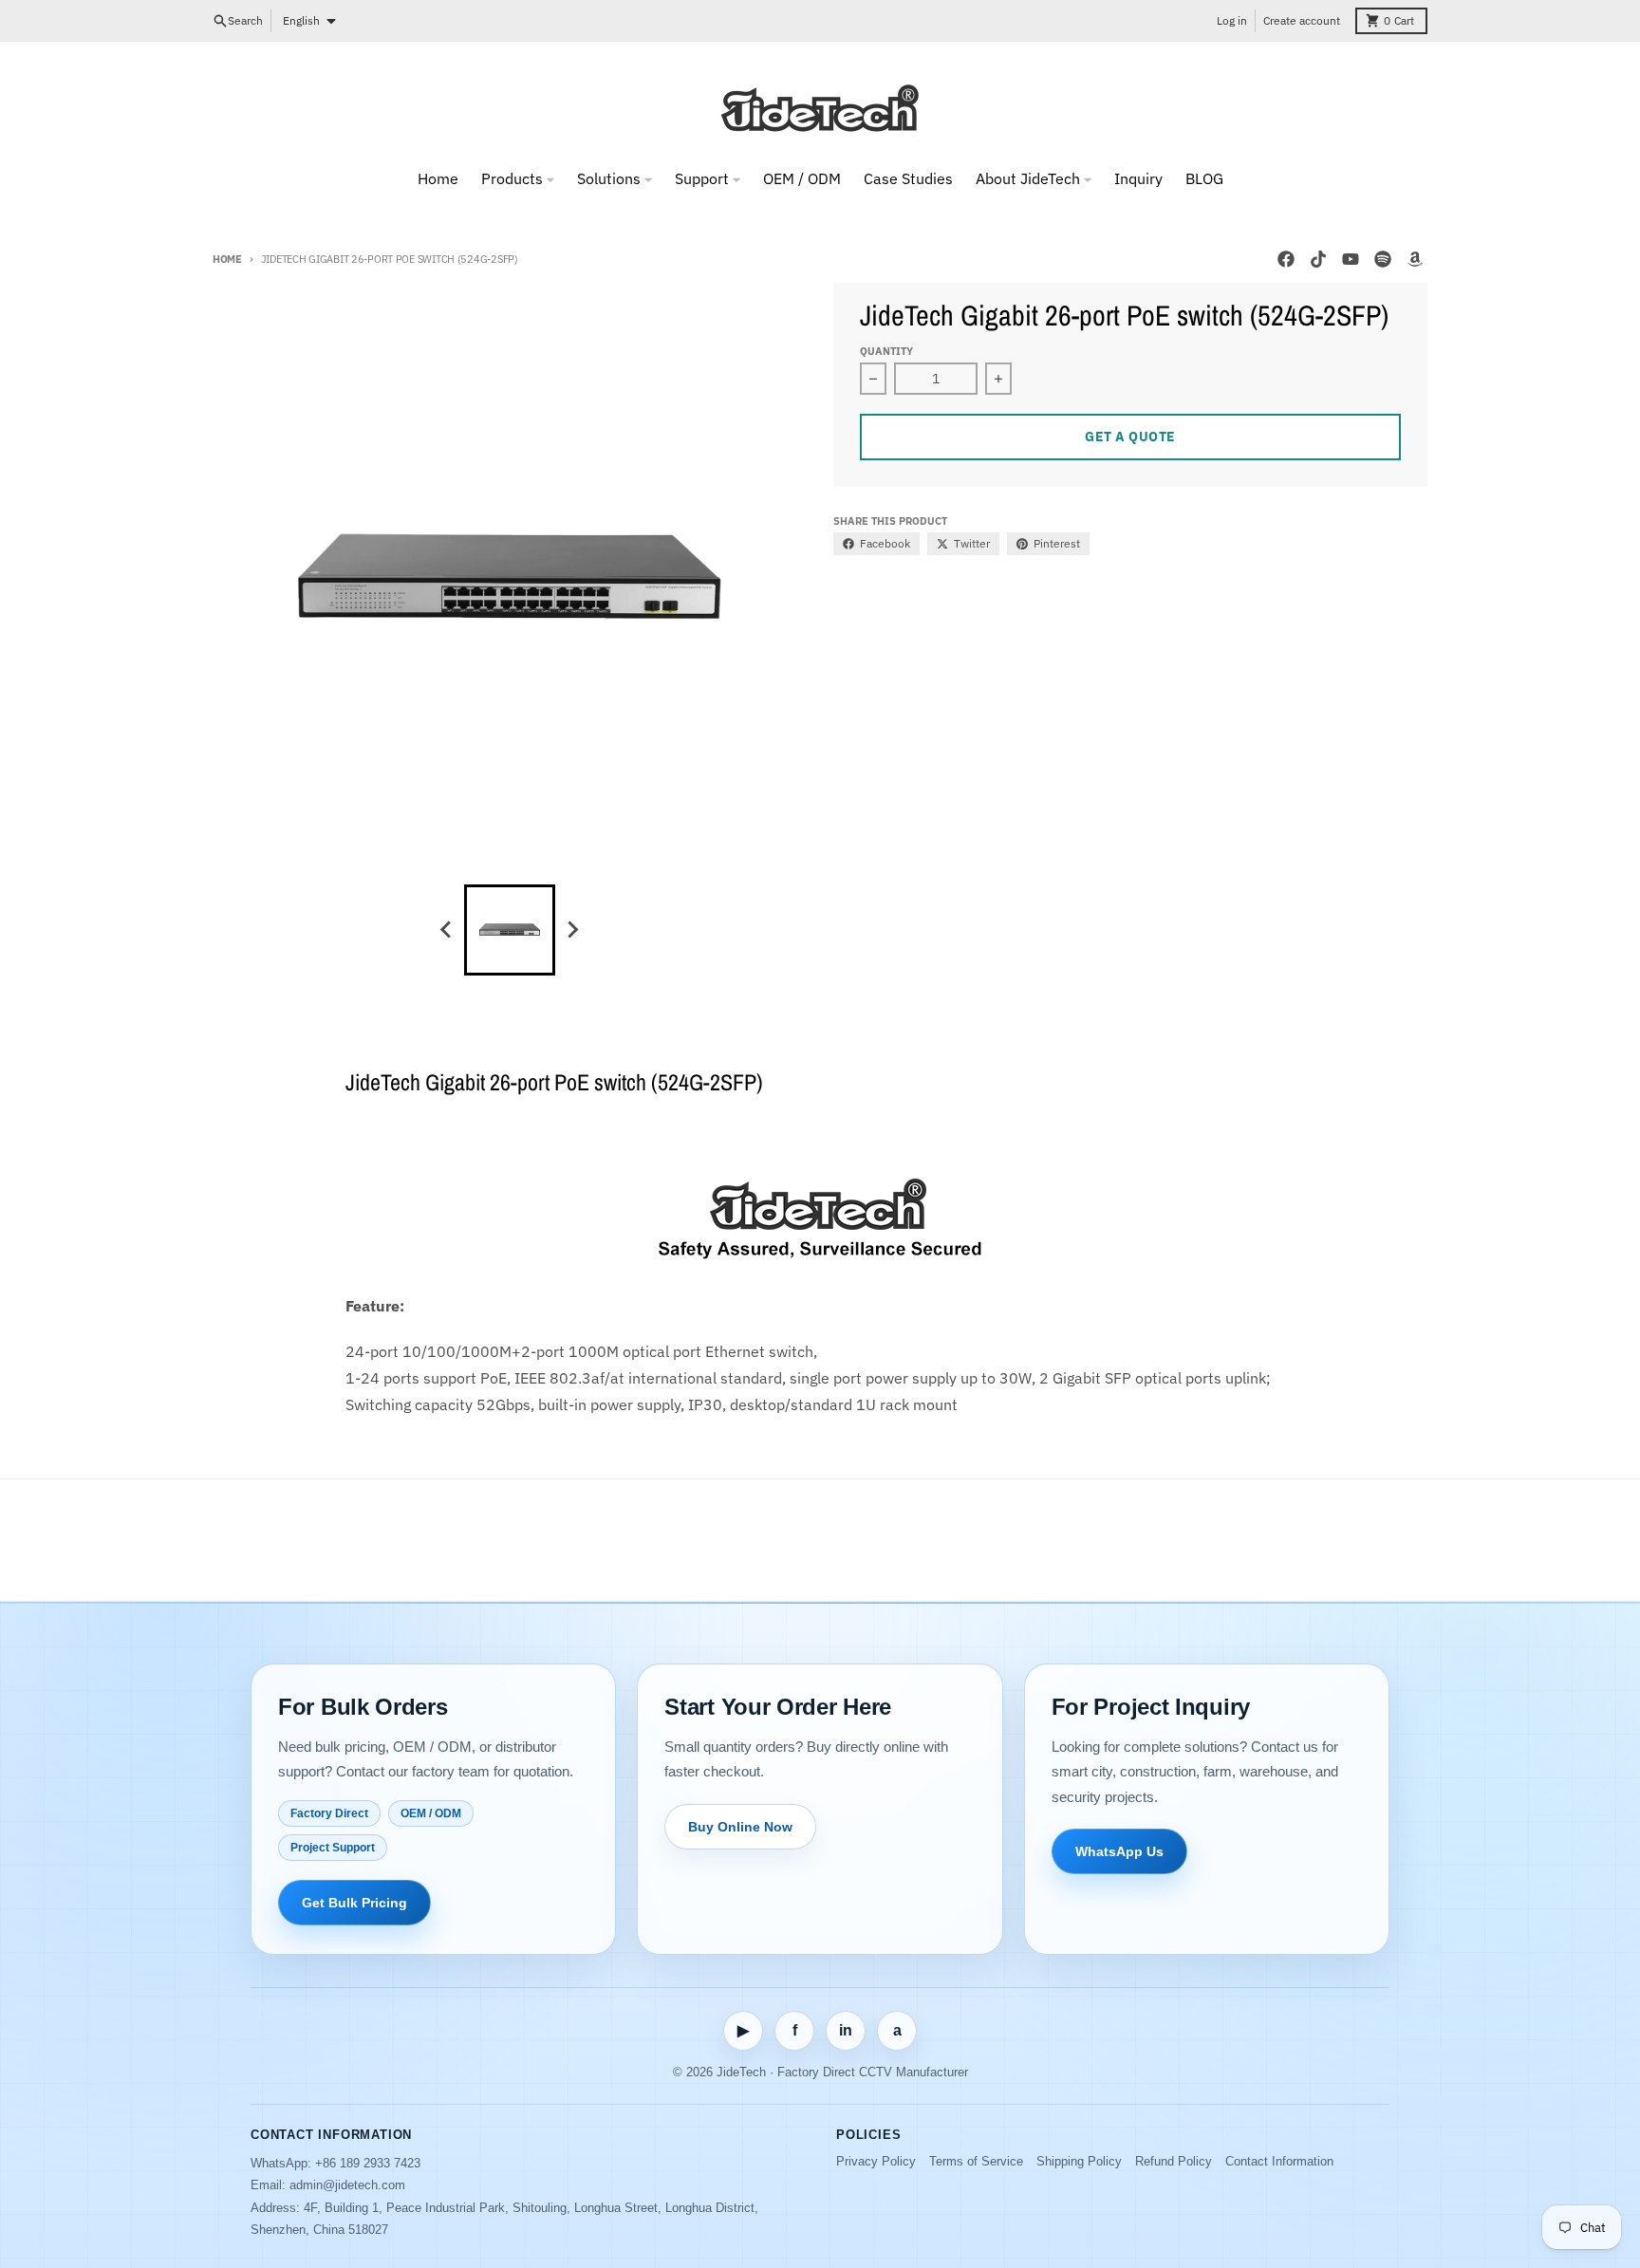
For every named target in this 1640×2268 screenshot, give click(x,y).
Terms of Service (976, 2161)
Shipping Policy (1079, 2161)
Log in (1232, 20)
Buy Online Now (740, 1827)
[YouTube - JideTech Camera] (1351, 259)
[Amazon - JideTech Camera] (1415, 259)
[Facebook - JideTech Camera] (1286, 259)
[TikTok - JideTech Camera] (1318, 259)
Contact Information (1279, 2161)
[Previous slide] (447, 930)
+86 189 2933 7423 (368, 2163)
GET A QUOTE (1130, 437)
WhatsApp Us (1119, 1851)
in (846, 2030)
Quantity (886, 351)
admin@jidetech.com (347, 2185)
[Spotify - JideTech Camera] (1383, 259)
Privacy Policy (876, 2161)
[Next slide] (572, 930)
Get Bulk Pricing (354, 1903)
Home (227, 259)
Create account (1302, 20)
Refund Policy (1174, 2161)
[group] (510, 930)
